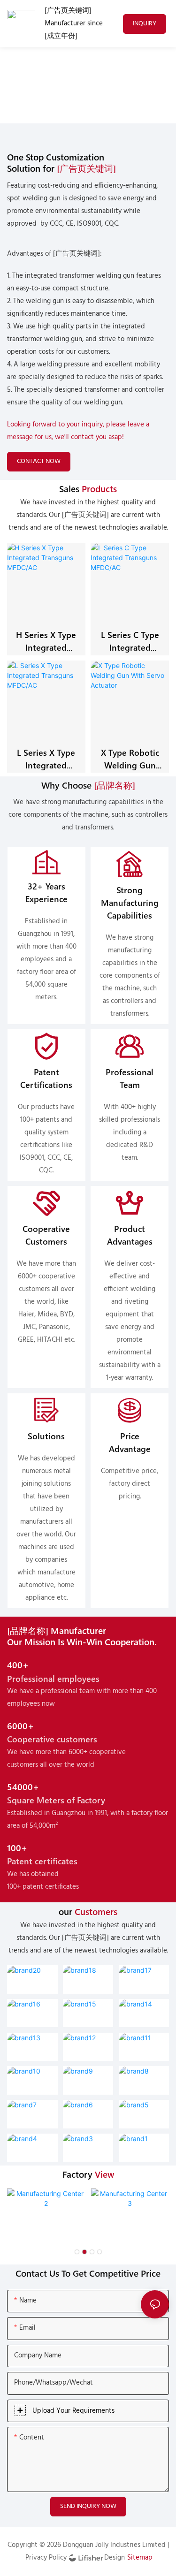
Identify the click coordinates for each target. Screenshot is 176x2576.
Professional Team (130, 1078)
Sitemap (140, 2558)
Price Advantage (130, 1442)
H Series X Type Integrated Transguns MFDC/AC (46, 641)
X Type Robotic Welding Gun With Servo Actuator (130, 759)
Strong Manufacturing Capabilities (130, 902)
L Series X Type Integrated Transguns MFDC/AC (46, 759)
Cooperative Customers (46, 1235)
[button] (77, 2252)
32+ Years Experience (46, 892)
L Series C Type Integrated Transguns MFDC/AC (130, 641)
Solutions (46, 1436)
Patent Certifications (46, 1078)
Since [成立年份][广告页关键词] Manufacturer (39, 87)
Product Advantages (130, 1235)
